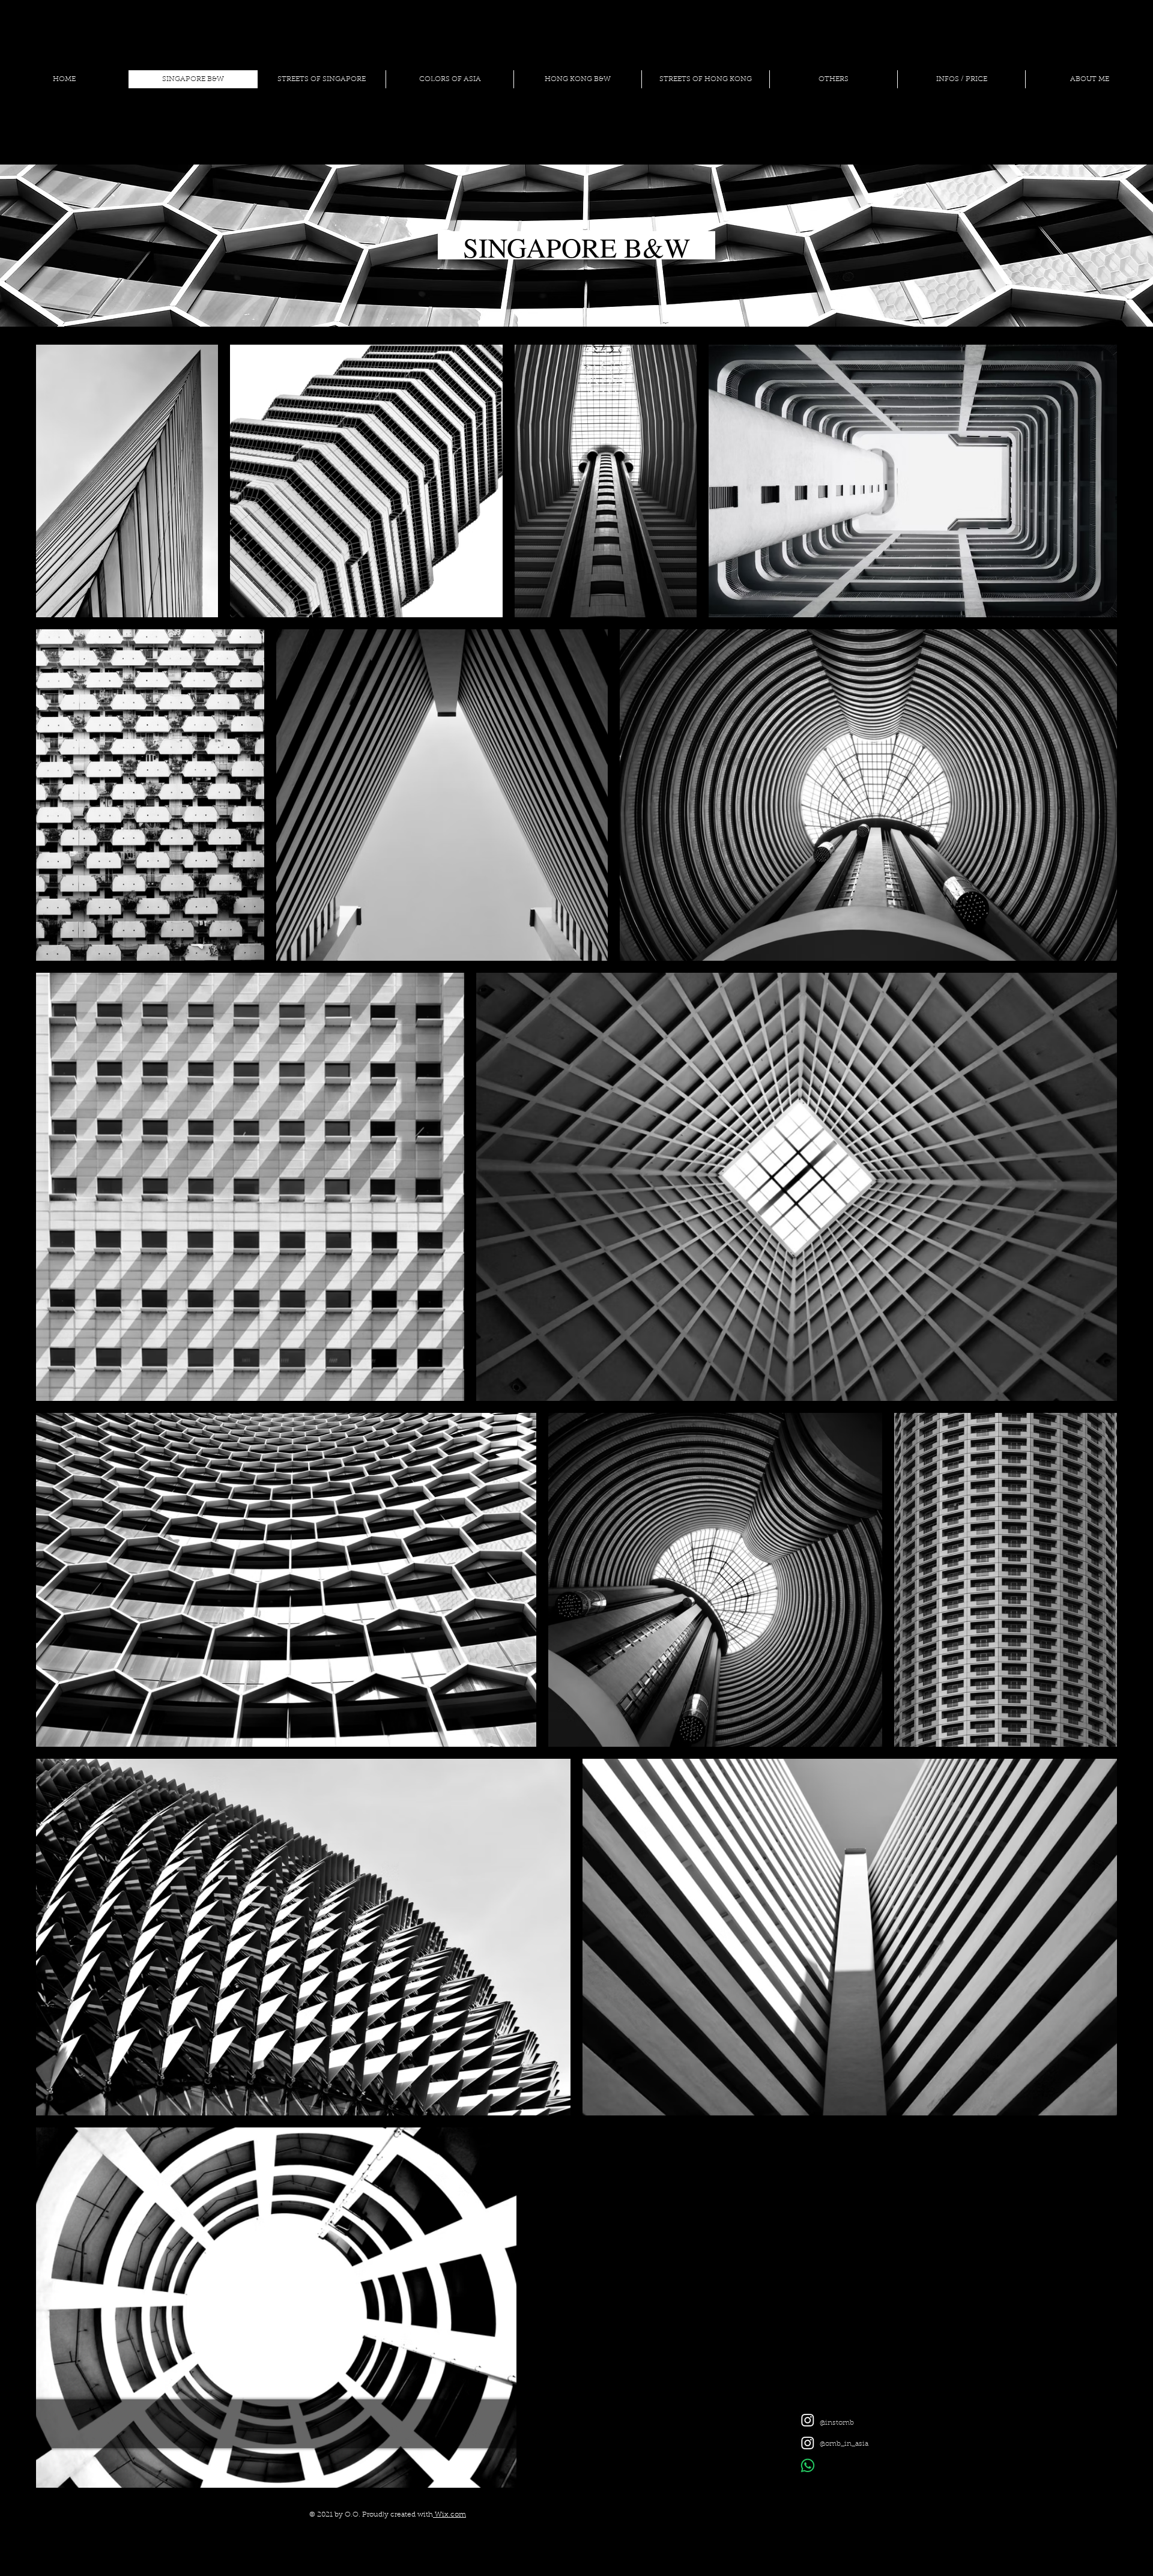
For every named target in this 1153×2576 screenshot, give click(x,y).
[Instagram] (808, 2420)
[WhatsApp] (808, 2466)
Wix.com (449, 2515)
